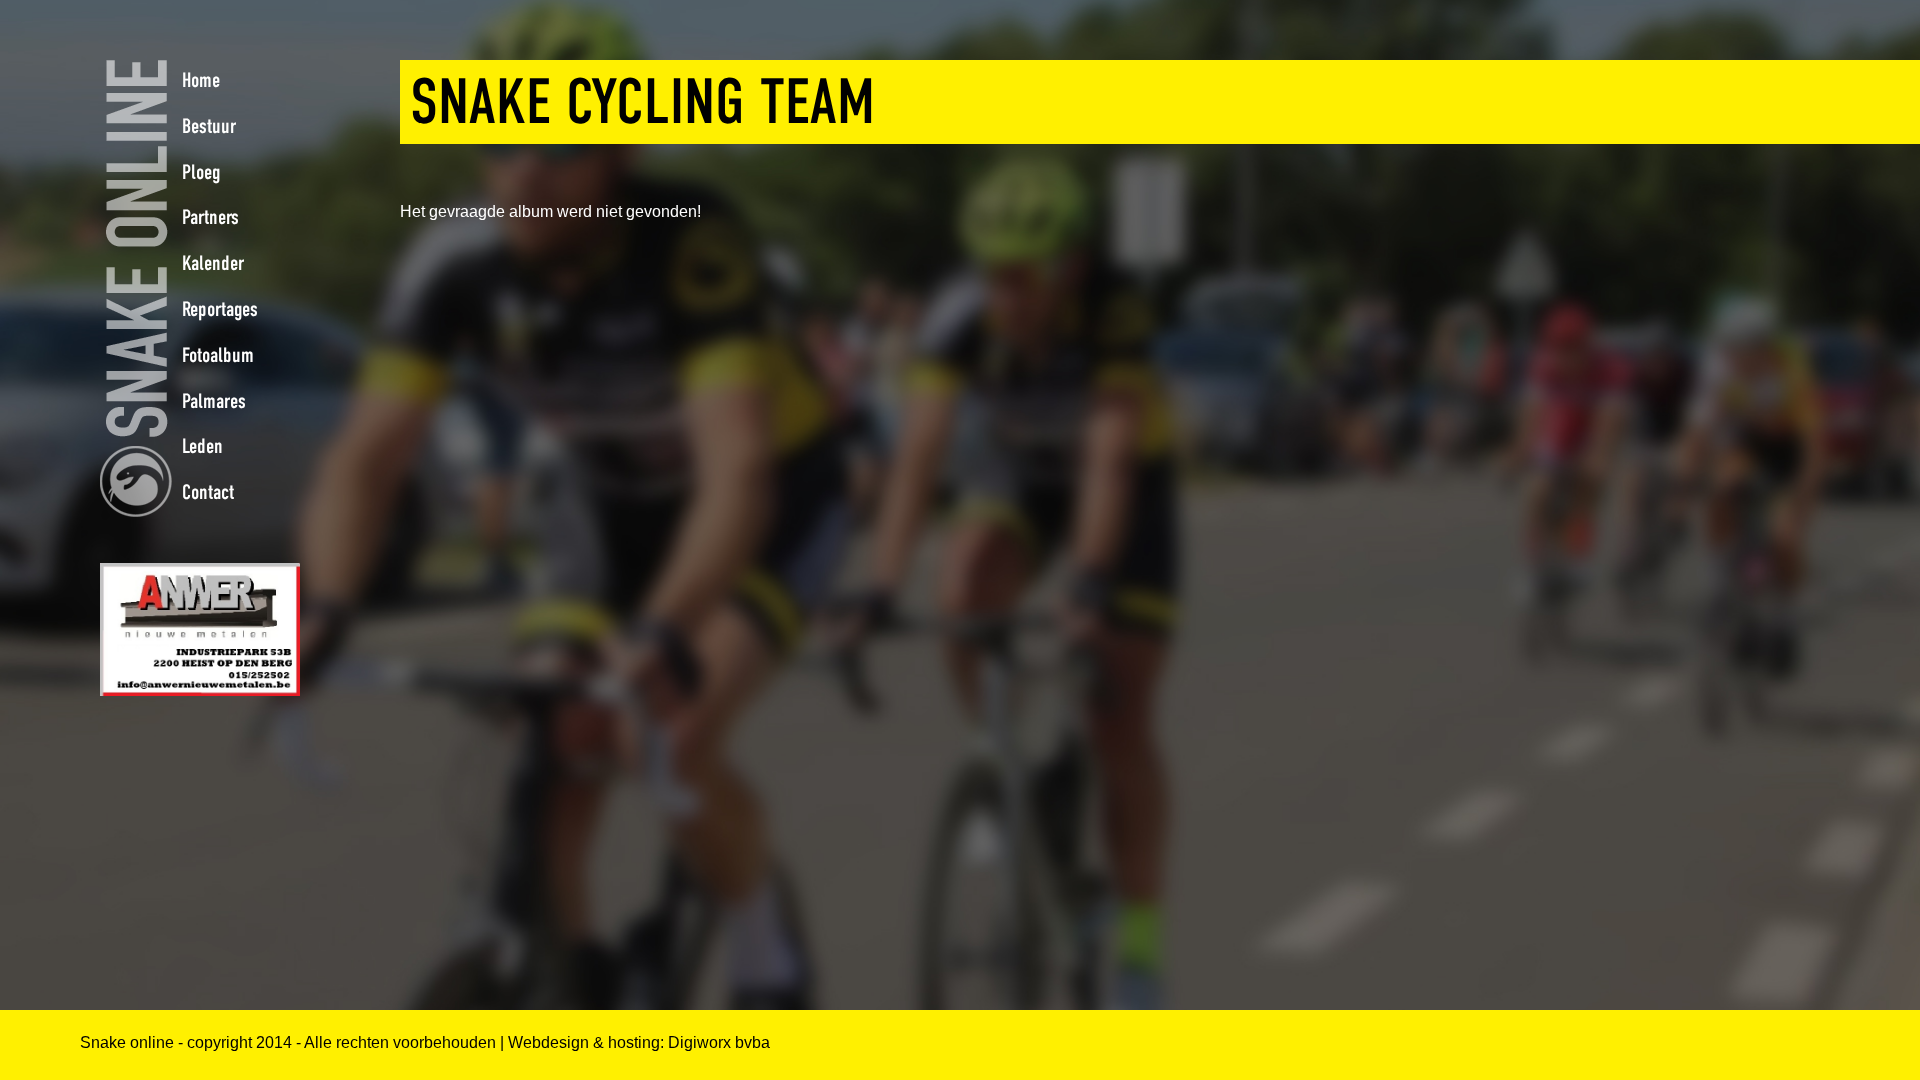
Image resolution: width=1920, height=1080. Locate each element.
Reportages (220, 309)
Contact (208, 492)
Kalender (213, 263)
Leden (202, 446)
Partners (210, 217)
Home (201, 80)
